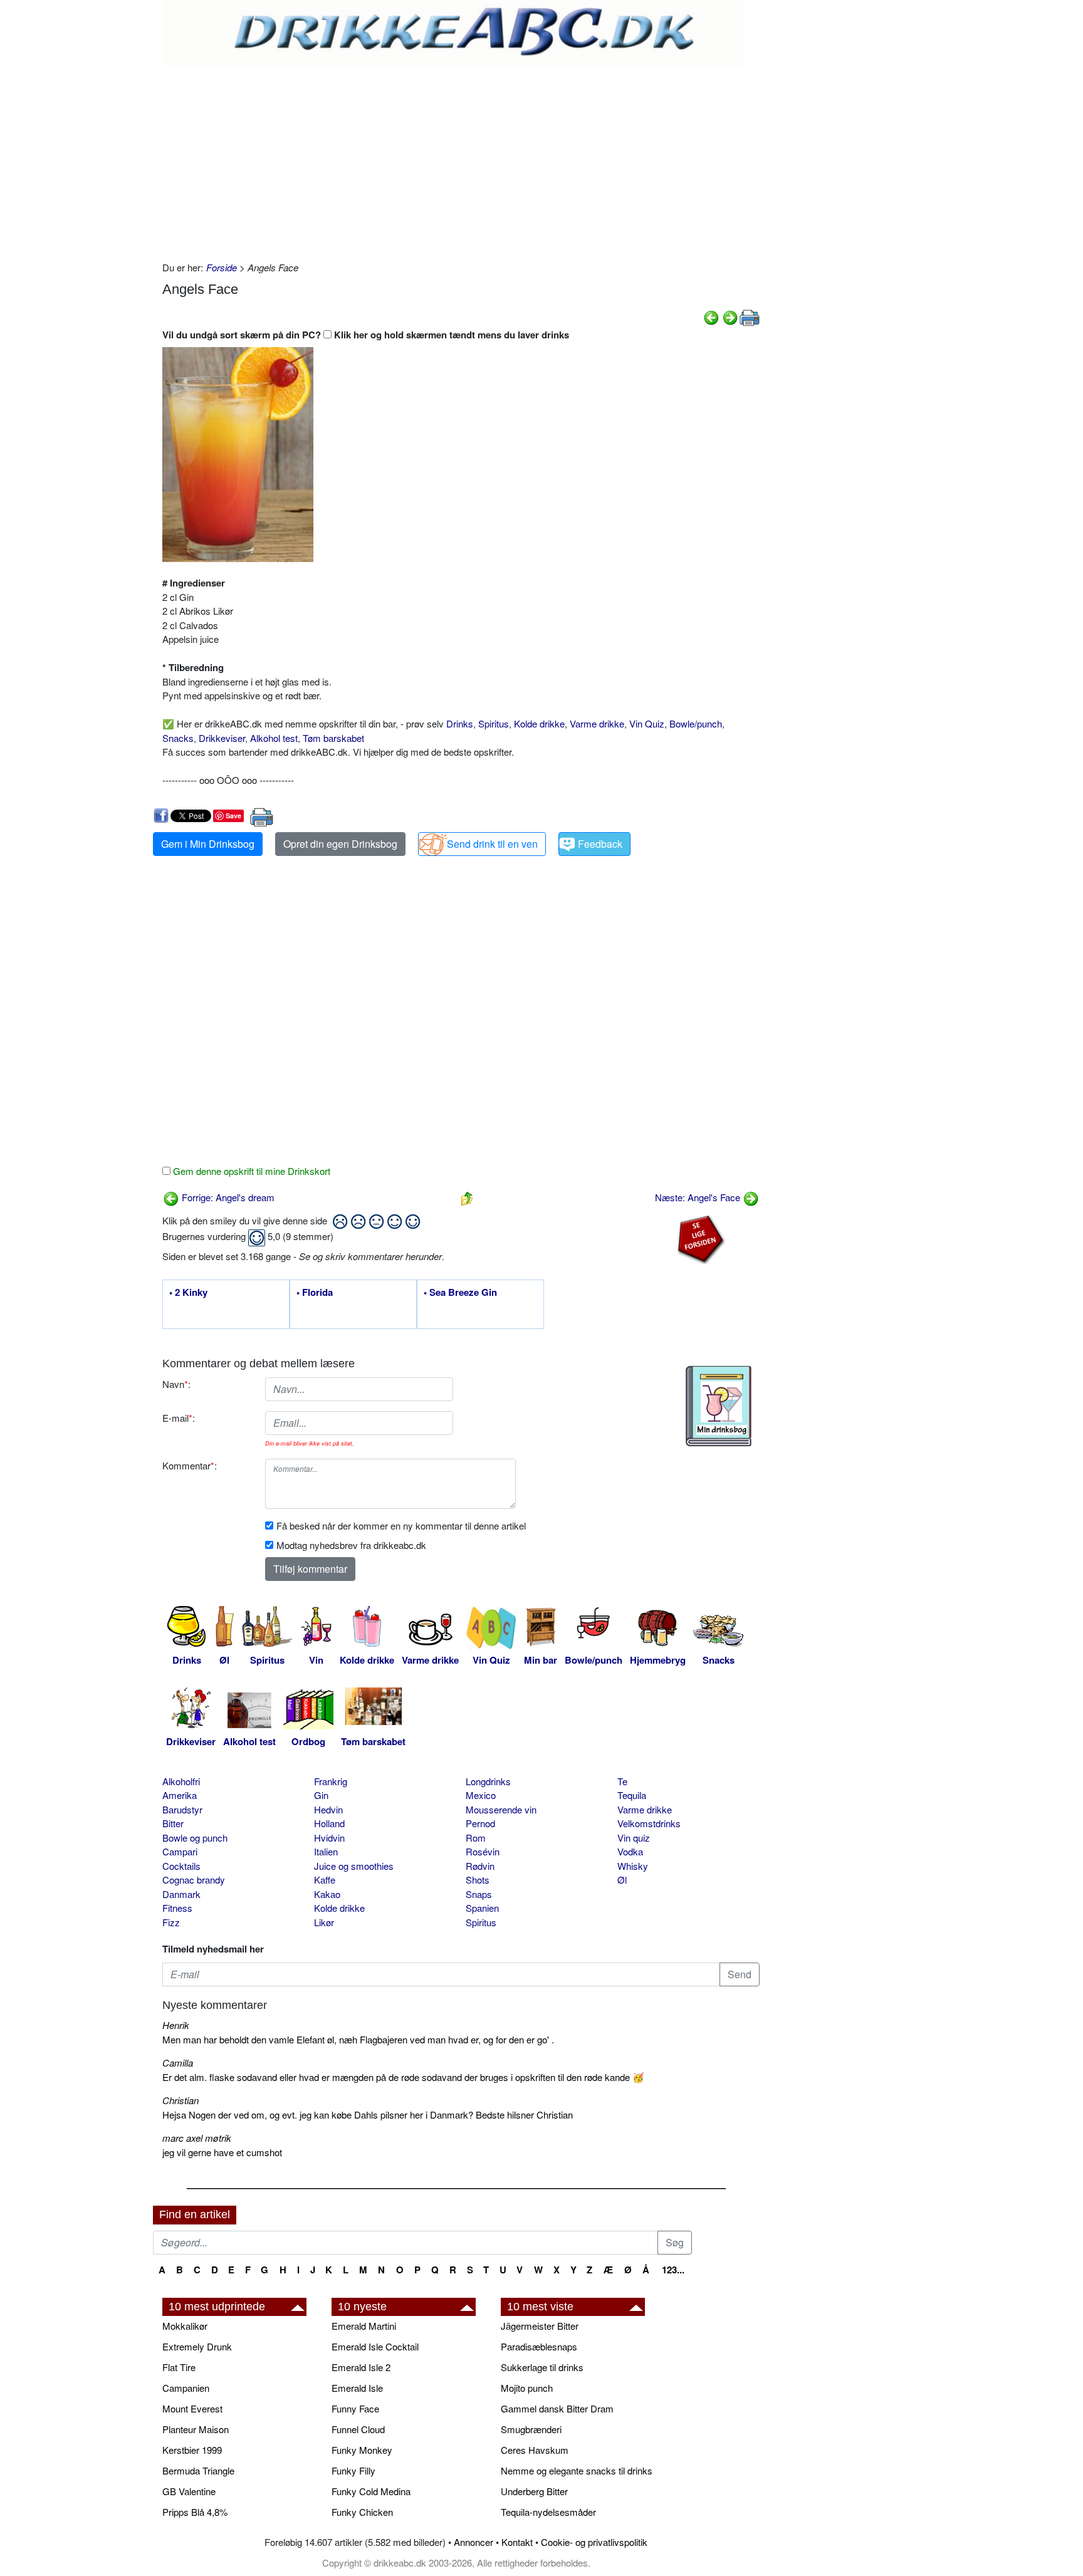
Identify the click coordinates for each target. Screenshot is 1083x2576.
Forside (222, 267)
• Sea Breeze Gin (460, 1293)
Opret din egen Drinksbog (340, 844)
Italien (326, 1851)
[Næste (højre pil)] (730, 316)
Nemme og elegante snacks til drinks (577, 2470)
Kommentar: (190, 1465)
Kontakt (517, 2542)
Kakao (327, 1894)
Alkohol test (274, 738)
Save (233, 816)
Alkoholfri (181, 1781)
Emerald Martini (364, 2326)
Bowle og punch (195, 1838)
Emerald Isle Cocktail (375, 2346)
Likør (324, 1922)
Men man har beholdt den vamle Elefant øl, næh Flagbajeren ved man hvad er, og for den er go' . (358, 2039)
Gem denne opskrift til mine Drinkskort (250, 1171)
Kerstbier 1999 (192, 2450)
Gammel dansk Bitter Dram (557, 2408)
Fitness (177, 1908)
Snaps (479, 1894)
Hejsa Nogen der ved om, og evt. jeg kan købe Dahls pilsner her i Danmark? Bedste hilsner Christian (368, 2115)
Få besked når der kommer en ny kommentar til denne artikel (401, 1525)
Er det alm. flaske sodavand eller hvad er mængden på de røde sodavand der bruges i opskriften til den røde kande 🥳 (403, 2077)
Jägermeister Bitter (540, 2326)
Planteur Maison (196, 2429)
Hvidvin (329, 1838)
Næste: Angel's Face (699, 1197)
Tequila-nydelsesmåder (548, 2512)
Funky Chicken (362, 2512)
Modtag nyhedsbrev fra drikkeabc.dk (351, 1545)
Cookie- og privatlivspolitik (594, 2542)
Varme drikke (597, 723)
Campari (180, 1851)
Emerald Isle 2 (361, 2367)
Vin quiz (634, 1838)
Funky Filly (353, 2470)
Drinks (460, 723)
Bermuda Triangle (198, 2470)
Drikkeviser (222, 738)
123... (673, 2270)
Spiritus (494, 723)
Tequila (632, 1795)
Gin (321, 1795)
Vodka (630, 1851)
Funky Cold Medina (371, 2491)
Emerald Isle (357, 2388)
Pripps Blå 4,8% (195, 2512)
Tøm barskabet (333, 738)
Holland (329, 1823)
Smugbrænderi (531, 2429)
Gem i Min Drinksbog (208, 844)
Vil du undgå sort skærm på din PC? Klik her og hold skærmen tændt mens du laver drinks (366, 335)
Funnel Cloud (358, 2429)
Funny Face (355, 2408)
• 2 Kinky (188, 1293)
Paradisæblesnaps (539, 2346)
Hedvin (328, 1809)
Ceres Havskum (535, 2450)
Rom (476, 1838)
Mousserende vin (501, 1809)
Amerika (180, 1795)
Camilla (178, 2062)
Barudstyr (182, 1809)
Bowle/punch (696, 723)
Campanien (186, 2388)
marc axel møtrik (197, 2138)
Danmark (181, 1894)
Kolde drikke (539, 723)
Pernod (480, 1823)
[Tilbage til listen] (467, 1197)
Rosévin (483, 1851)
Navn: (176, 1384)
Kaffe (325, 1880)
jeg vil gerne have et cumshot (222, 2152)
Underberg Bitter (534, 2491)
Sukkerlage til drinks (542, 2367)
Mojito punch (527, 2388)
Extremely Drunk (197, 2346)
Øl (622, 1880)
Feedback (600, 844)
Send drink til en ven (492, 844)
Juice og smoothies (354, 1866)
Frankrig (331, 1781)
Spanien (482, 1908)
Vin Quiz (647, 723)
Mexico (481, 1795)
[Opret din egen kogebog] (719, 1406)
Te (622, 1781)
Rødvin (480, 1866)
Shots (478, 1880)
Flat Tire (179, 2367)
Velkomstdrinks (649, 1823)
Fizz (171, 1922)
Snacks (178, 738)
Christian (180, 2100)
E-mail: (179, 1418)
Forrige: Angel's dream (227, 1197)
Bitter (173, 1823)
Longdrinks (488, 1781)
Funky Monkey (362, 2450)
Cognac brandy (194, 1880)
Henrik (176, 2025)
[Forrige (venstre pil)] (711, 316)
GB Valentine (189, 2491)
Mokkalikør (185, 2326)
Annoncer (473, 2542)
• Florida (315, 1293)
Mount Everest (192, 2408)
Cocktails (181, 1866)
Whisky (633, 1866)
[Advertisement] (461, 160)
